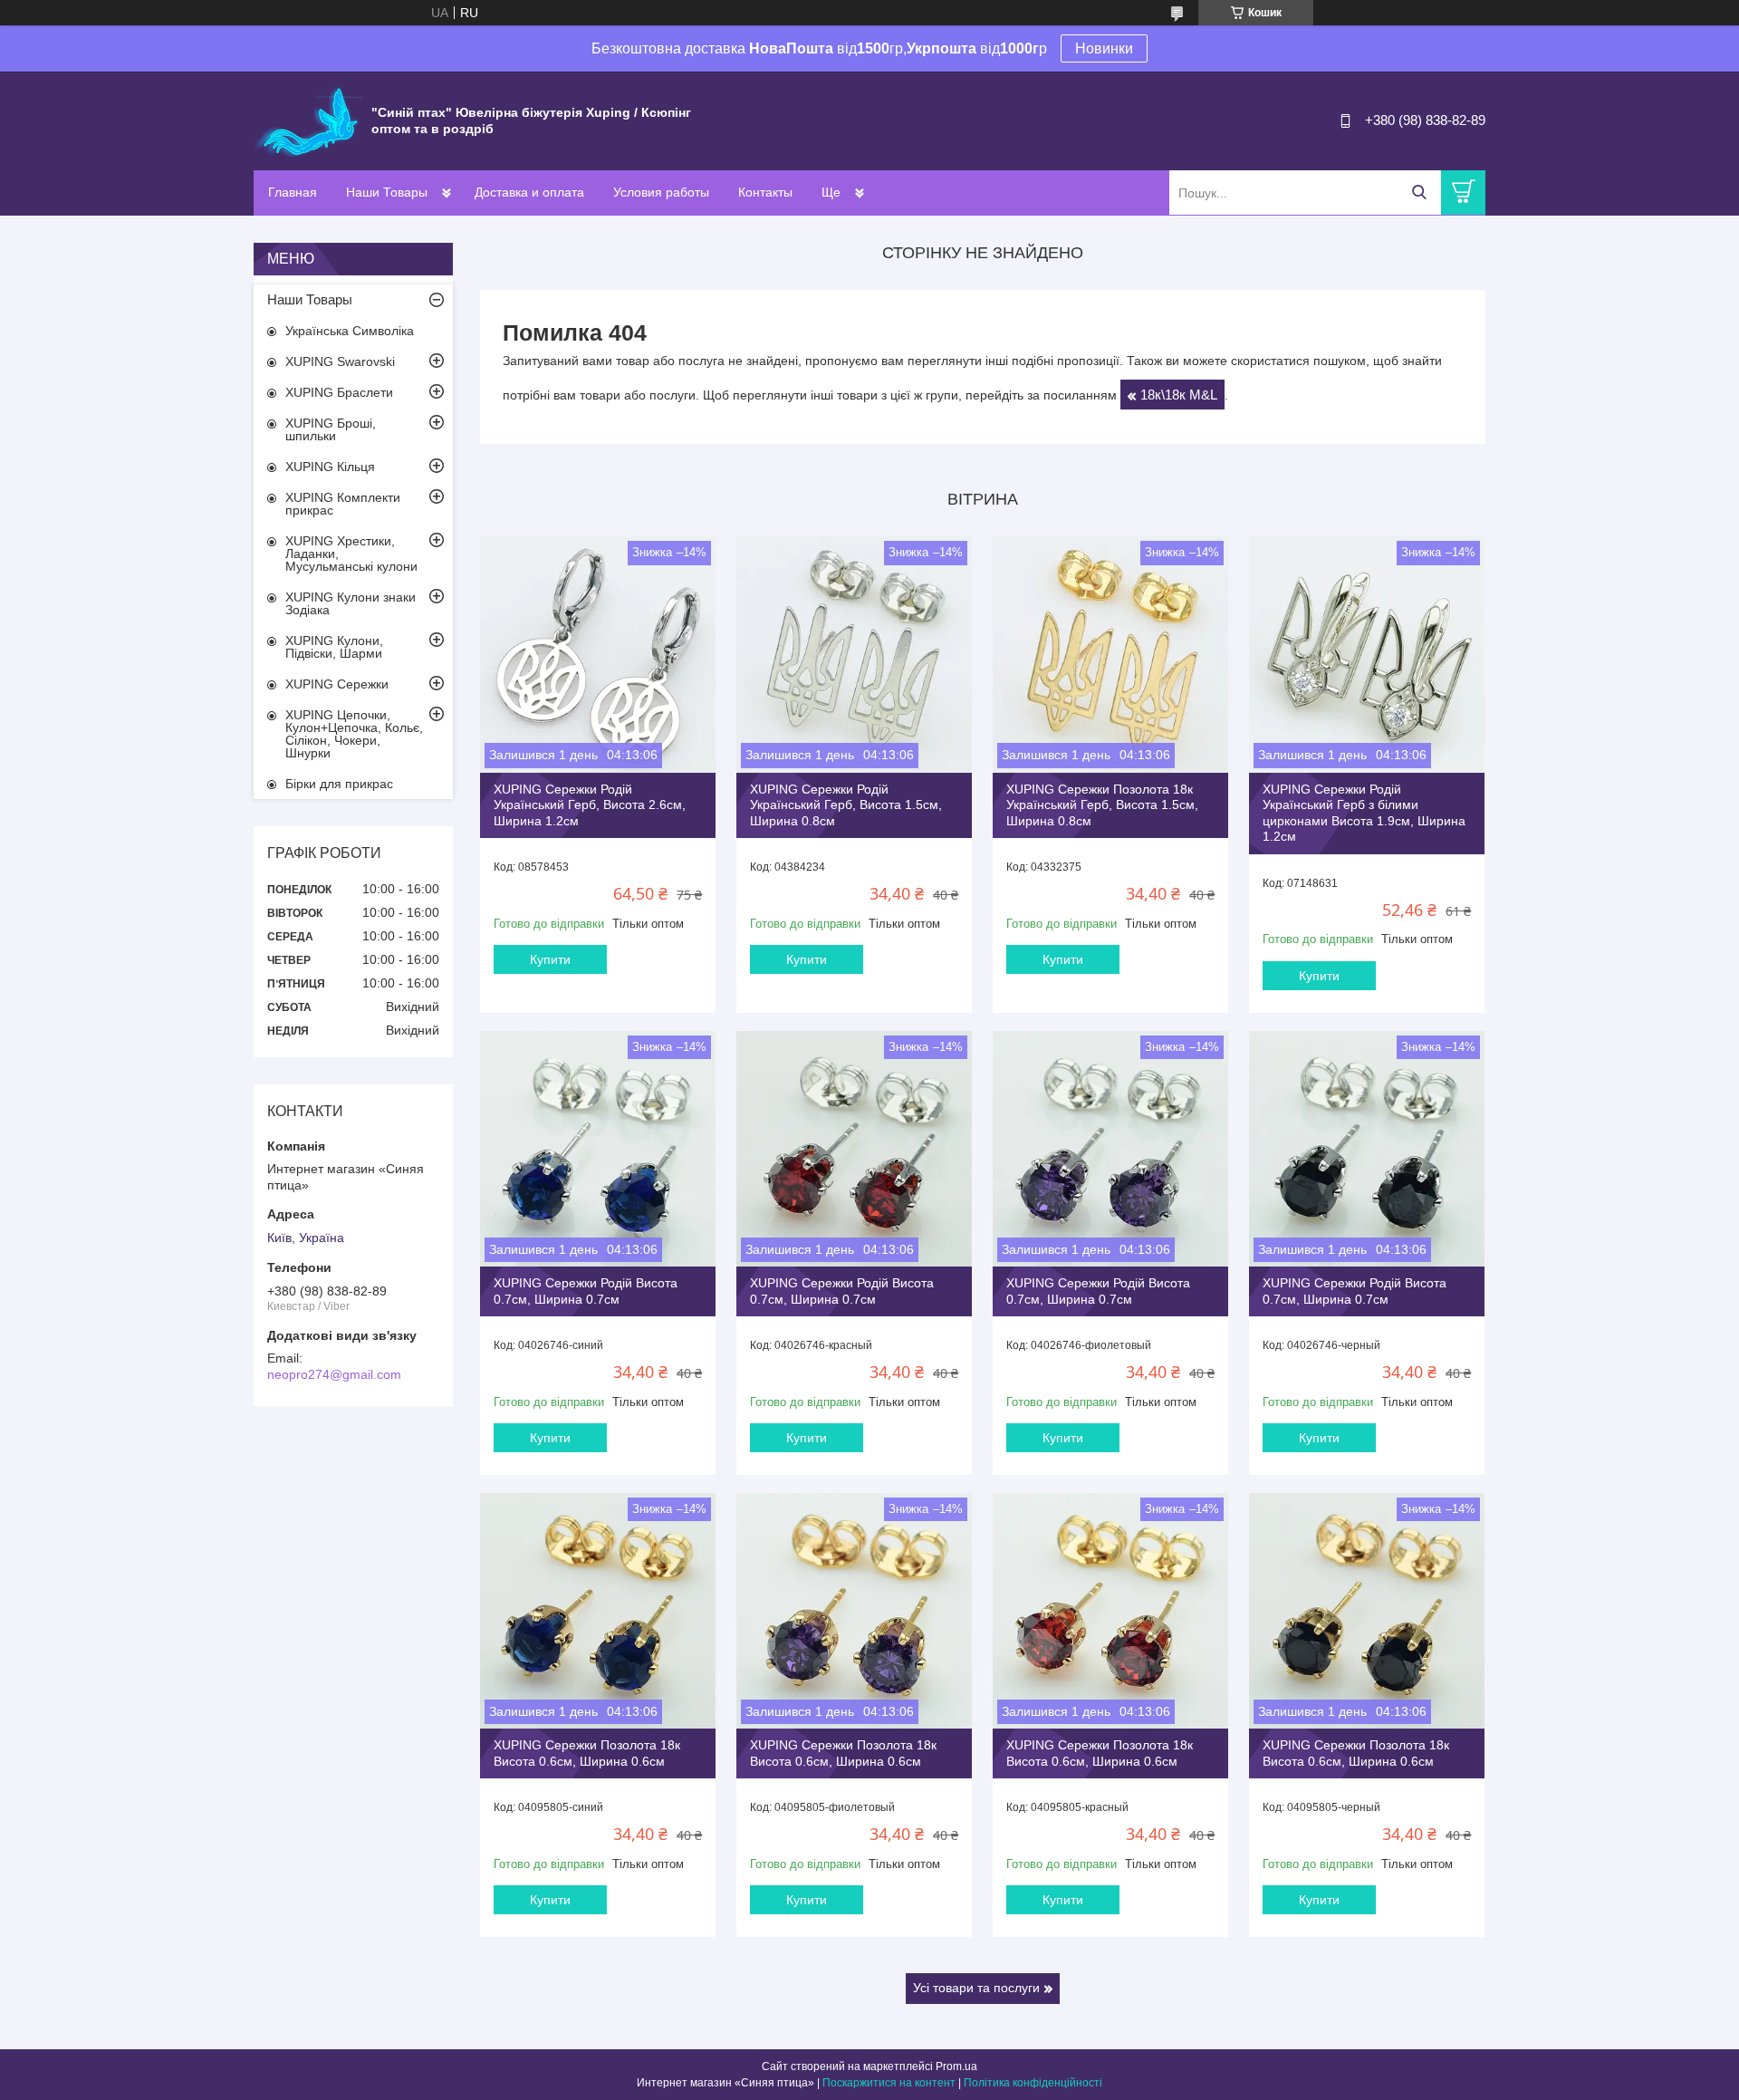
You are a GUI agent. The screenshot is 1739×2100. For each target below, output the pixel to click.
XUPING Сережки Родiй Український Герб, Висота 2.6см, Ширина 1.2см (590, 805)
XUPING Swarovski (340, 361)
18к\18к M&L (1179, 395)
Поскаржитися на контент (889, 2083)
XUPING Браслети (339, 392)
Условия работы (661, 192)
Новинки (1104, 48)
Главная (293, 192)
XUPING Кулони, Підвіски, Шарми (334, 647)
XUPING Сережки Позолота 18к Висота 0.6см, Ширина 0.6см (587, 1753)
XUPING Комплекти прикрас (343, 504)
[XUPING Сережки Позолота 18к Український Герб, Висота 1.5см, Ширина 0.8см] (1110, 654)
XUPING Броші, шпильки (331, 429)
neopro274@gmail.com (334, 1374)
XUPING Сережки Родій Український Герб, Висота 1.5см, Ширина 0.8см (846, 805)
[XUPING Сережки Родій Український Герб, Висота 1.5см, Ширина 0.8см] (854, 654)
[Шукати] (1419, 193)
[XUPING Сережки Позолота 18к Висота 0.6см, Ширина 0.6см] (598, 1611)
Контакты (765, 192)
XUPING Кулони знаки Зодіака (351, 603)
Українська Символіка (350, 331)
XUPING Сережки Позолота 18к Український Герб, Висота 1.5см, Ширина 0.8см (1102, 805)
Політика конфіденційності (1033, 2083)
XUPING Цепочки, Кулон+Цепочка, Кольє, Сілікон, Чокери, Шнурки (354, 734)
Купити (550, 959)
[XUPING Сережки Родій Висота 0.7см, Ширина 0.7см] (598, 1149)
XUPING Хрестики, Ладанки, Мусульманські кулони (351, 554)
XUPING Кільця (330, 467)
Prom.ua (956, 2066)
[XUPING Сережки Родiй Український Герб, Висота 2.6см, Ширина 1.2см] (598, 654)
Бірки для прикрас (339, 784)
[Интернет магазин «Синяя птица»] (308, 120)
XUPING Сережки (337, 684)
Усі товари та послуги (976, 1988)
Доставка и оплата (529, 192)
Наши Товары (387, 192)
